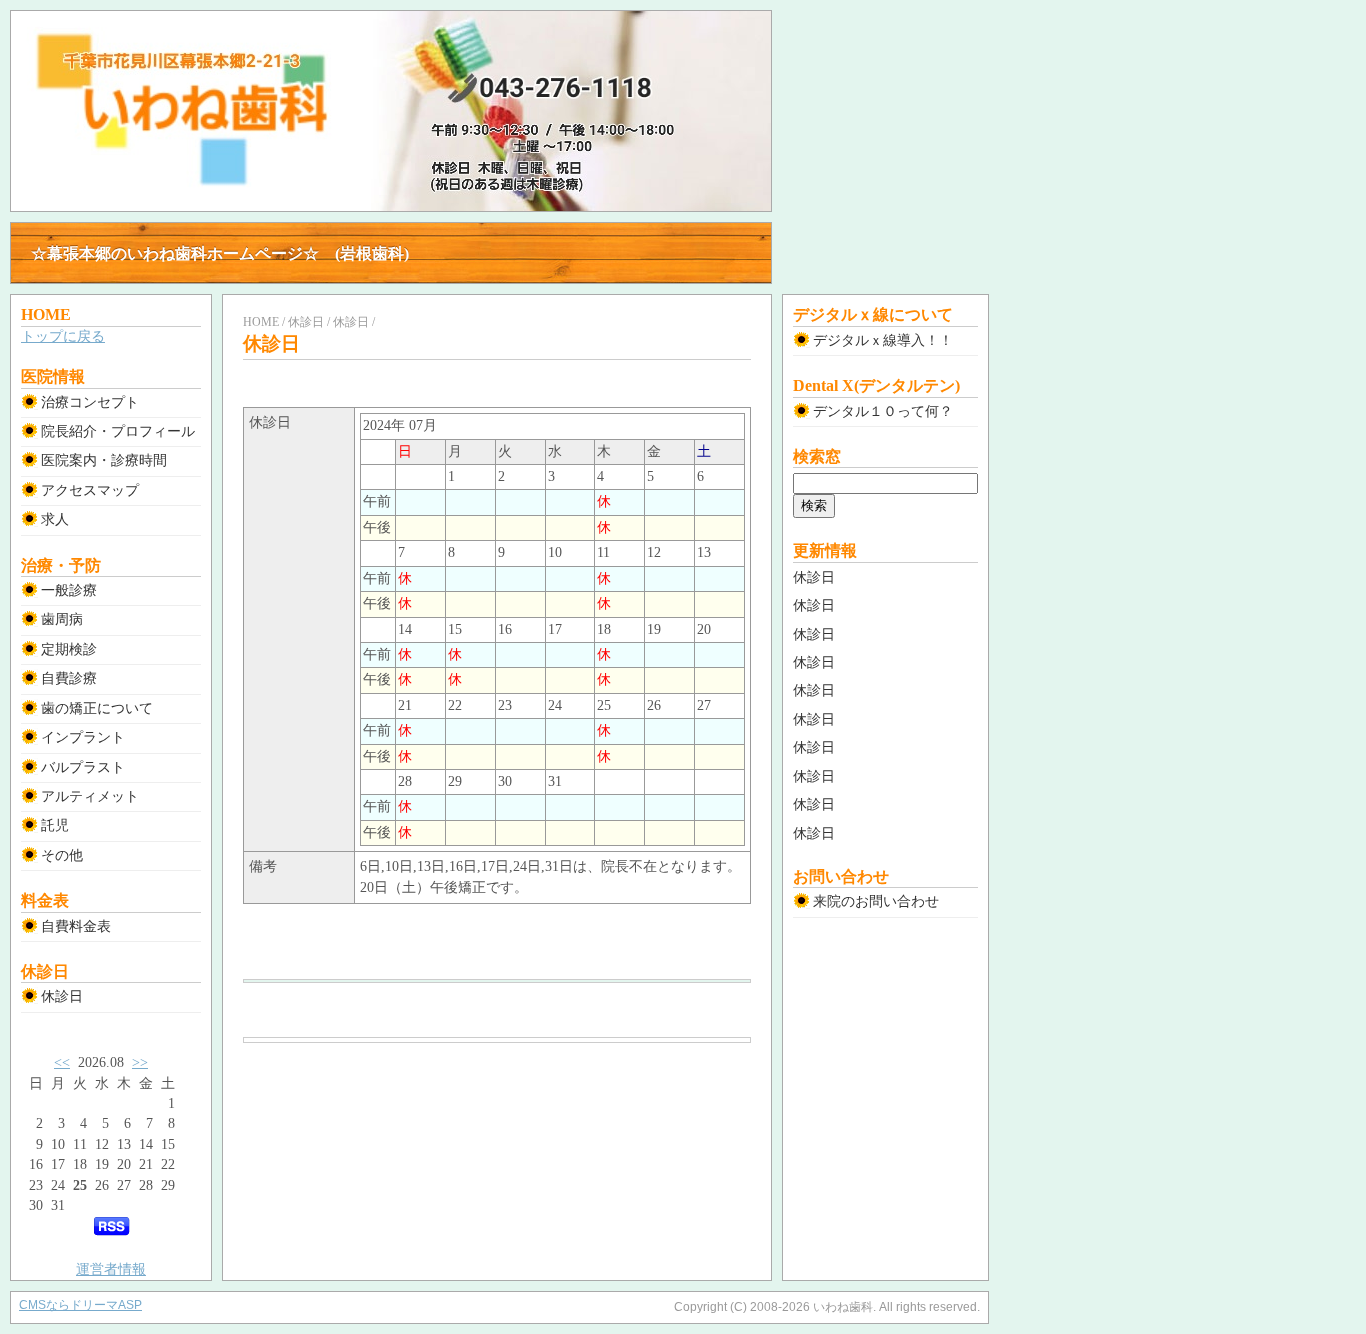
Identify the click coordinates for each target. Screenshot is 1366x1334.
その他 (62, 855)
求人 (55, 519)
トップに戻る (63, 336)
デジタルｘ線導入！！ (883, 340)
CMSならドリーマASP (80, 1305)
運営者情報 (111, 1269)
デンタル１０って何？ (883, 411)
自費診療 (69, 678)
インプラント (83, 737)
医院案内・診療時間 (104, 460)
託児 (55, 825)
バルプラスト (83, 767)
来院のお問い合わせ (876, 901)
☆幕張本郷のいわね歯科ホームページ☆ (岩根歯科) (220, 253)
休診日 (62, 996)
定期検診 (69, 649)
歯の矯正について (97, 708)
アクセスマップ (90, 490)
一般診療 (69, 590)
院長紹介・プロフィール (118, 431)
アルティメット (90, 796)
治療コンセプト (90, 402)
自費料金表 (76, 926)
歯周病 (62, 619)
